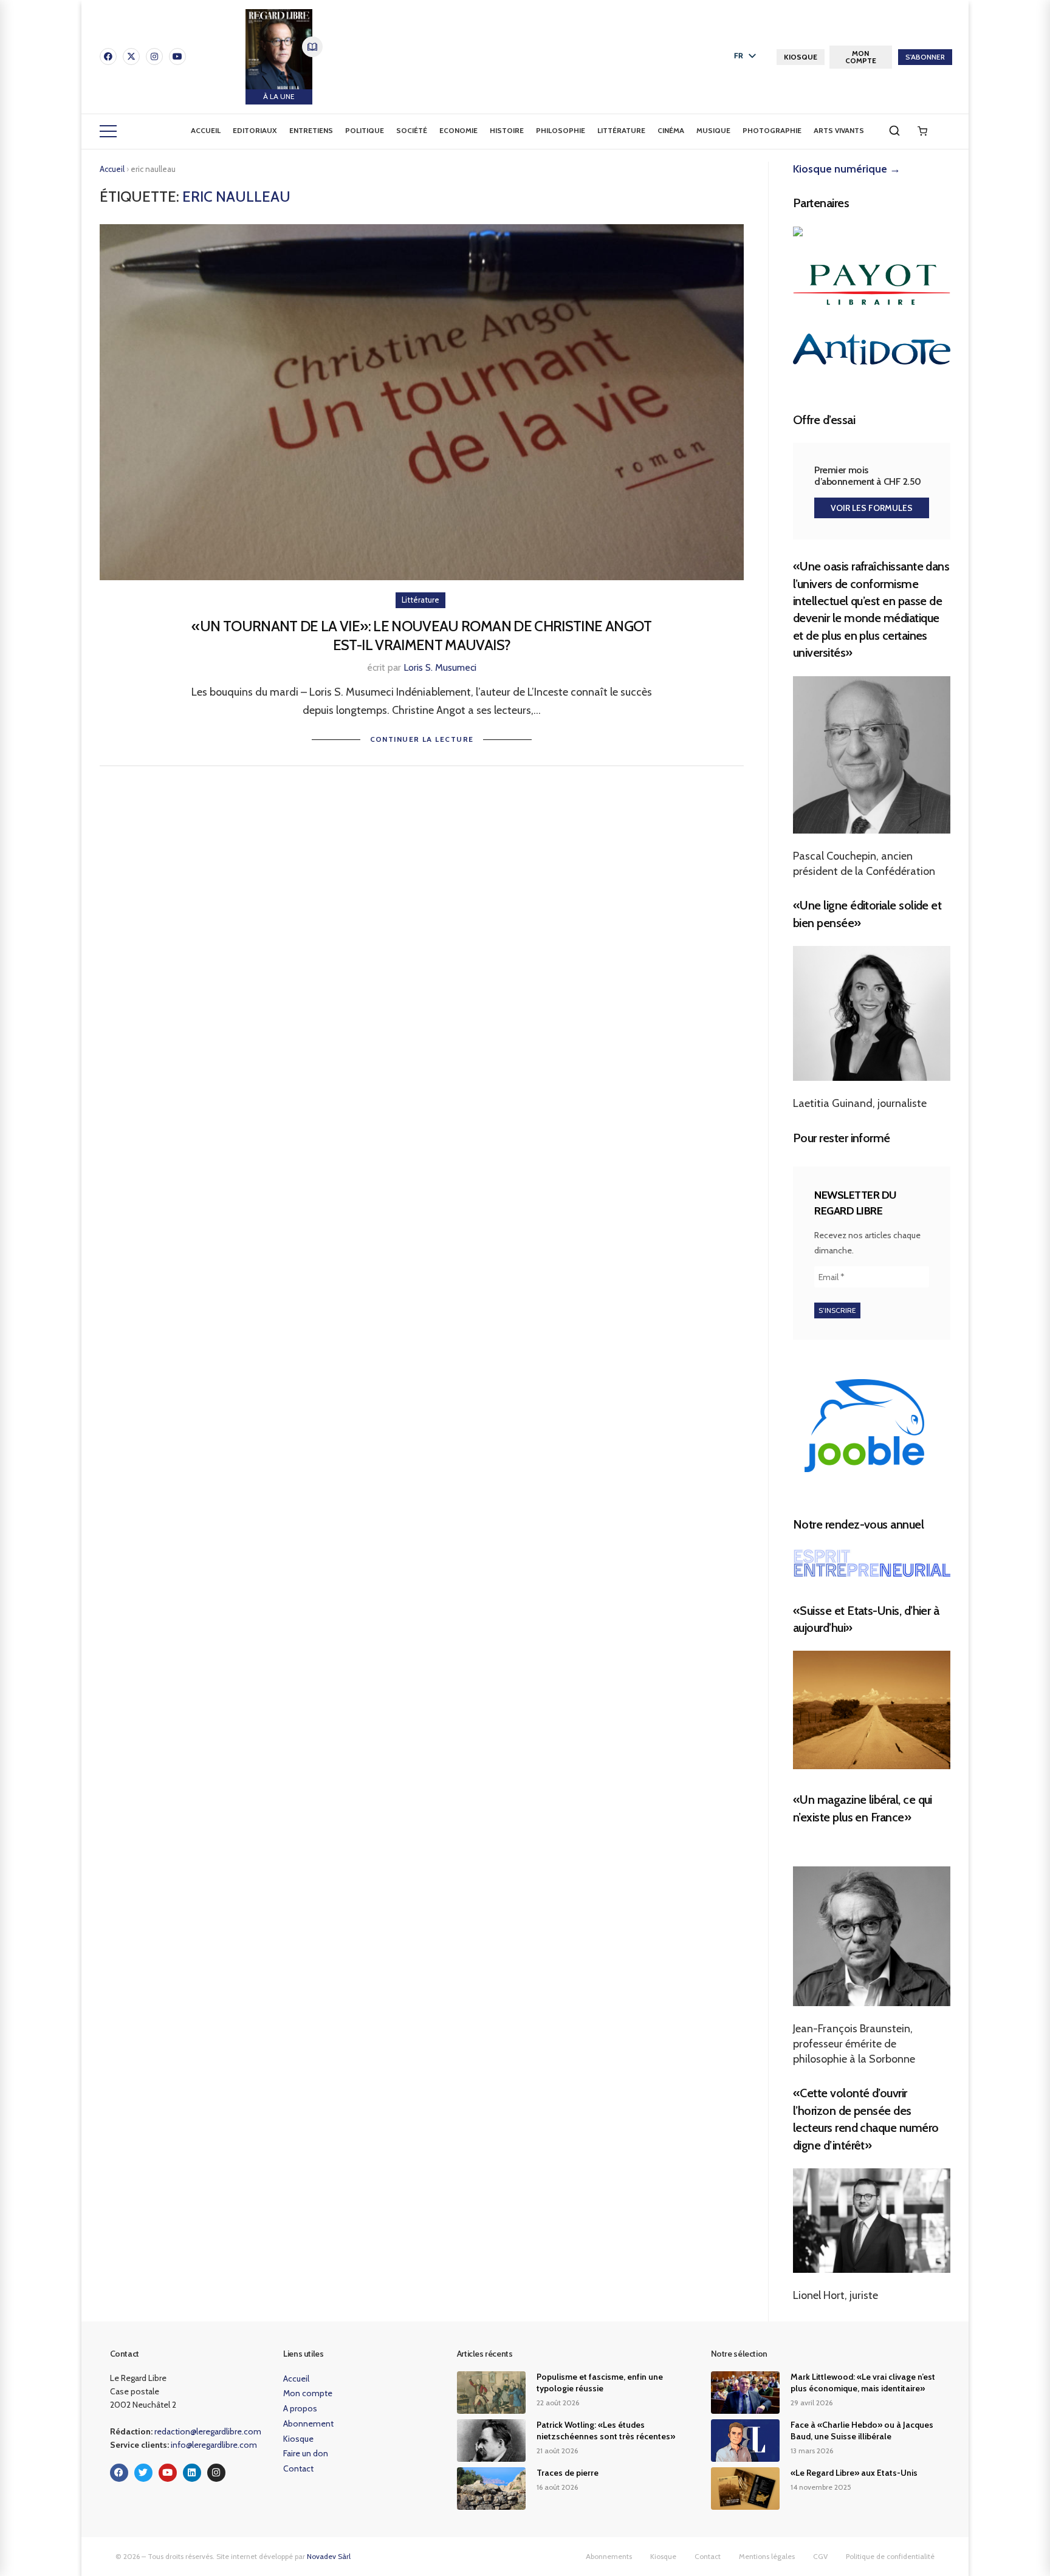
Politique (365, 130)
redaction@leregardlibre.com (208, 2431)
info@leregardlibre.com (214, 2445)
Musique (713, 130)
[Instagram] (154, 57)
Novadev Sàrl (329, 2556)
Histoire (507, 130)
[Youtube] (177, 57)
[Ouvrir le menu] (108, 131)
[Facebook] (108, 57)
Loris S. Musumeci (440, 667)
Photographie (772, 130)
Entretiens (311, 130)
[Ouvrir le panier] (922, 131)
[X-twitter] (131, 57)
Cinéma (671, 130)
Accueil (206, 130)
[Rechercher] (894, 131)
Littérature (621, 130)
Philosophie (561, 130)
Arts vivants (839, 130)
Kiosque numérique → (847, 169)
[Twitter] (143, 2473)
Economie (458, 130)
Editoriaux (255, 130)
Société (412, 130)
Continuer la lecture (422, 739)
